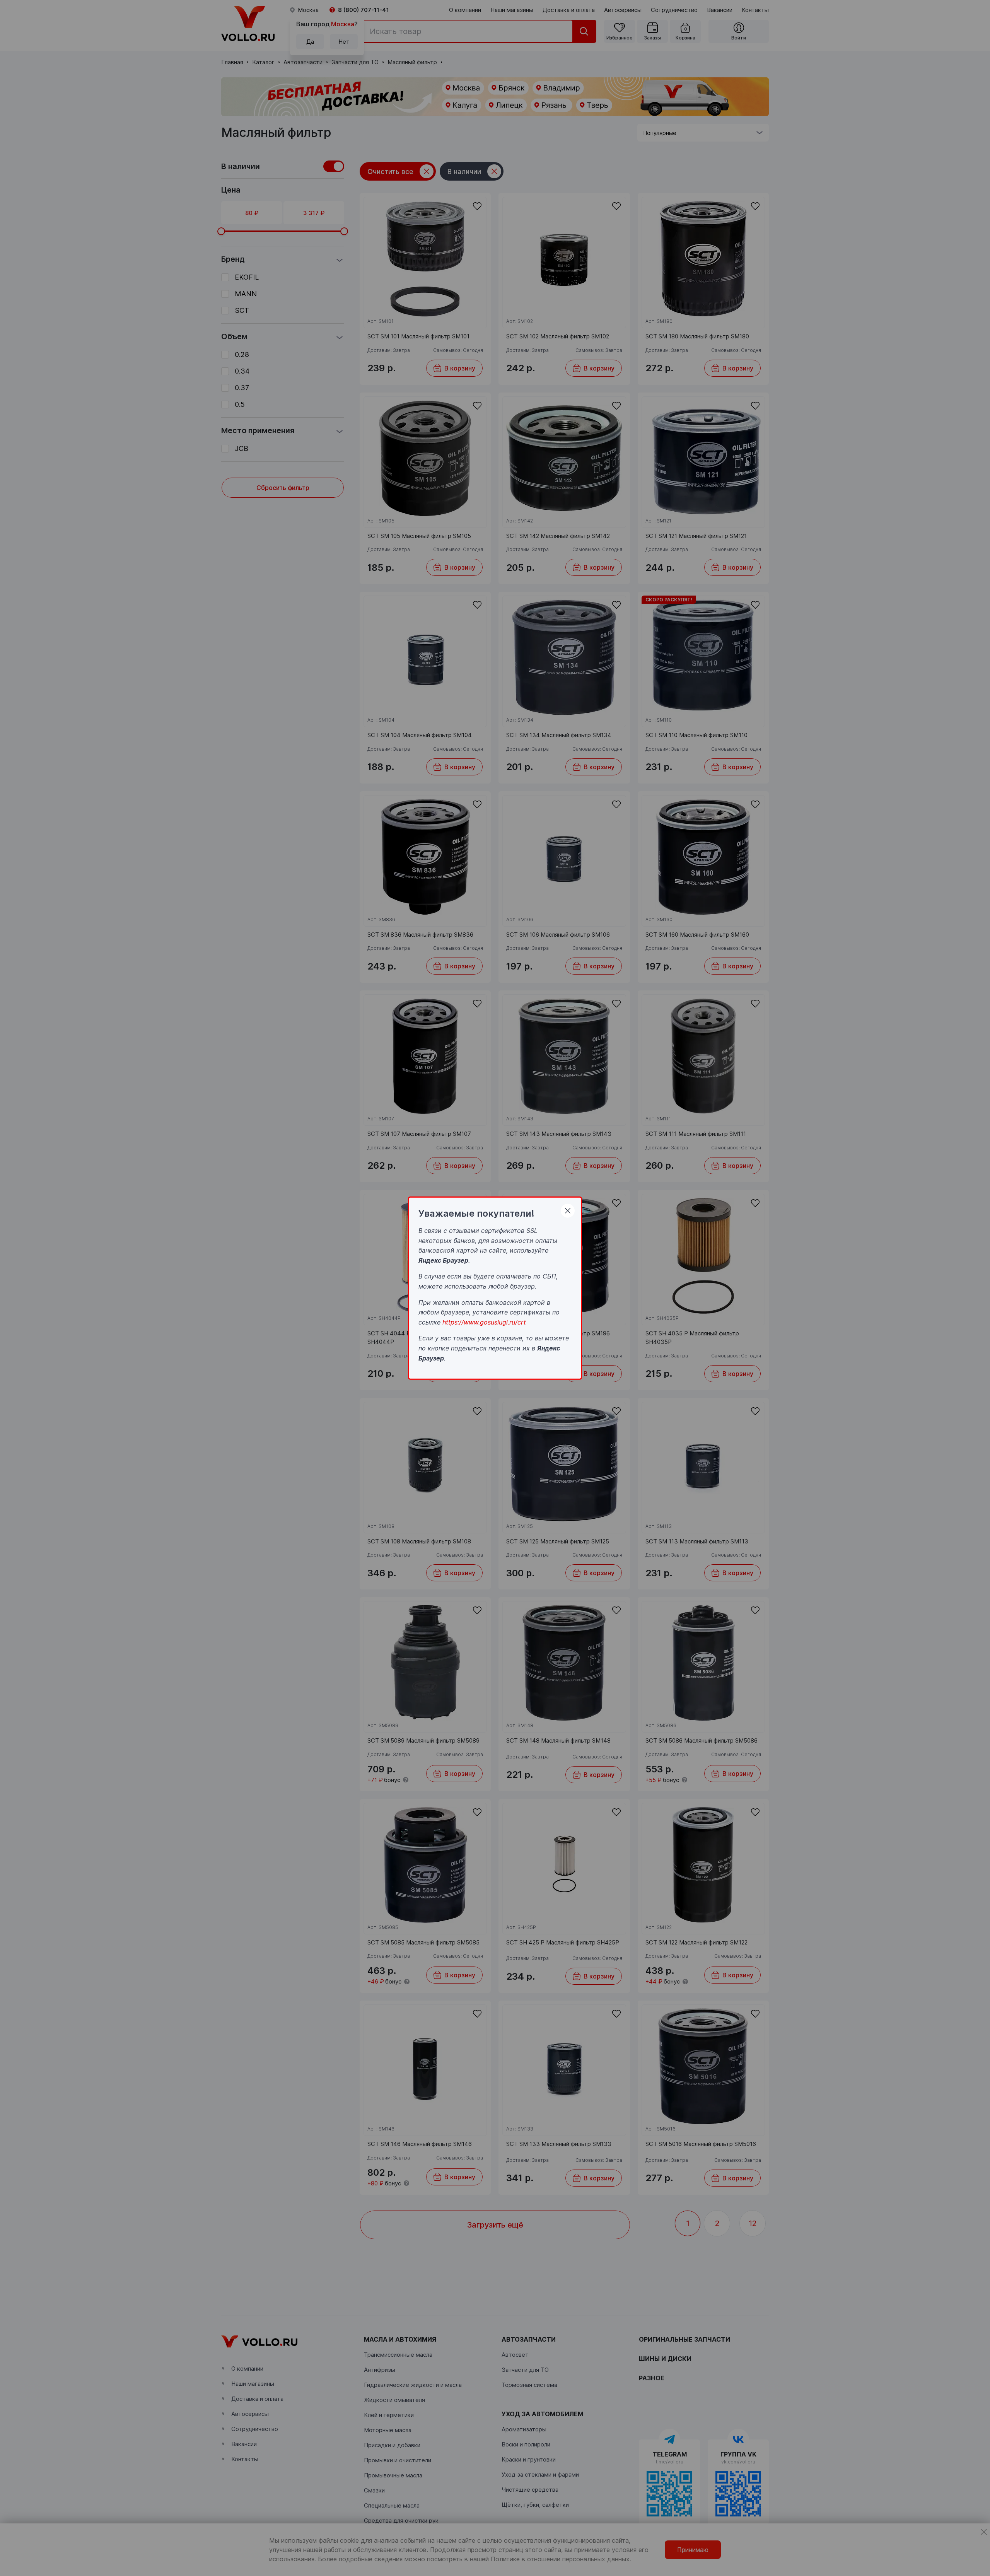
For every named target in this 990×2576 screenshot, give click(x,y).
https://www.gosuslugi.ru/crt (484, 1322)
